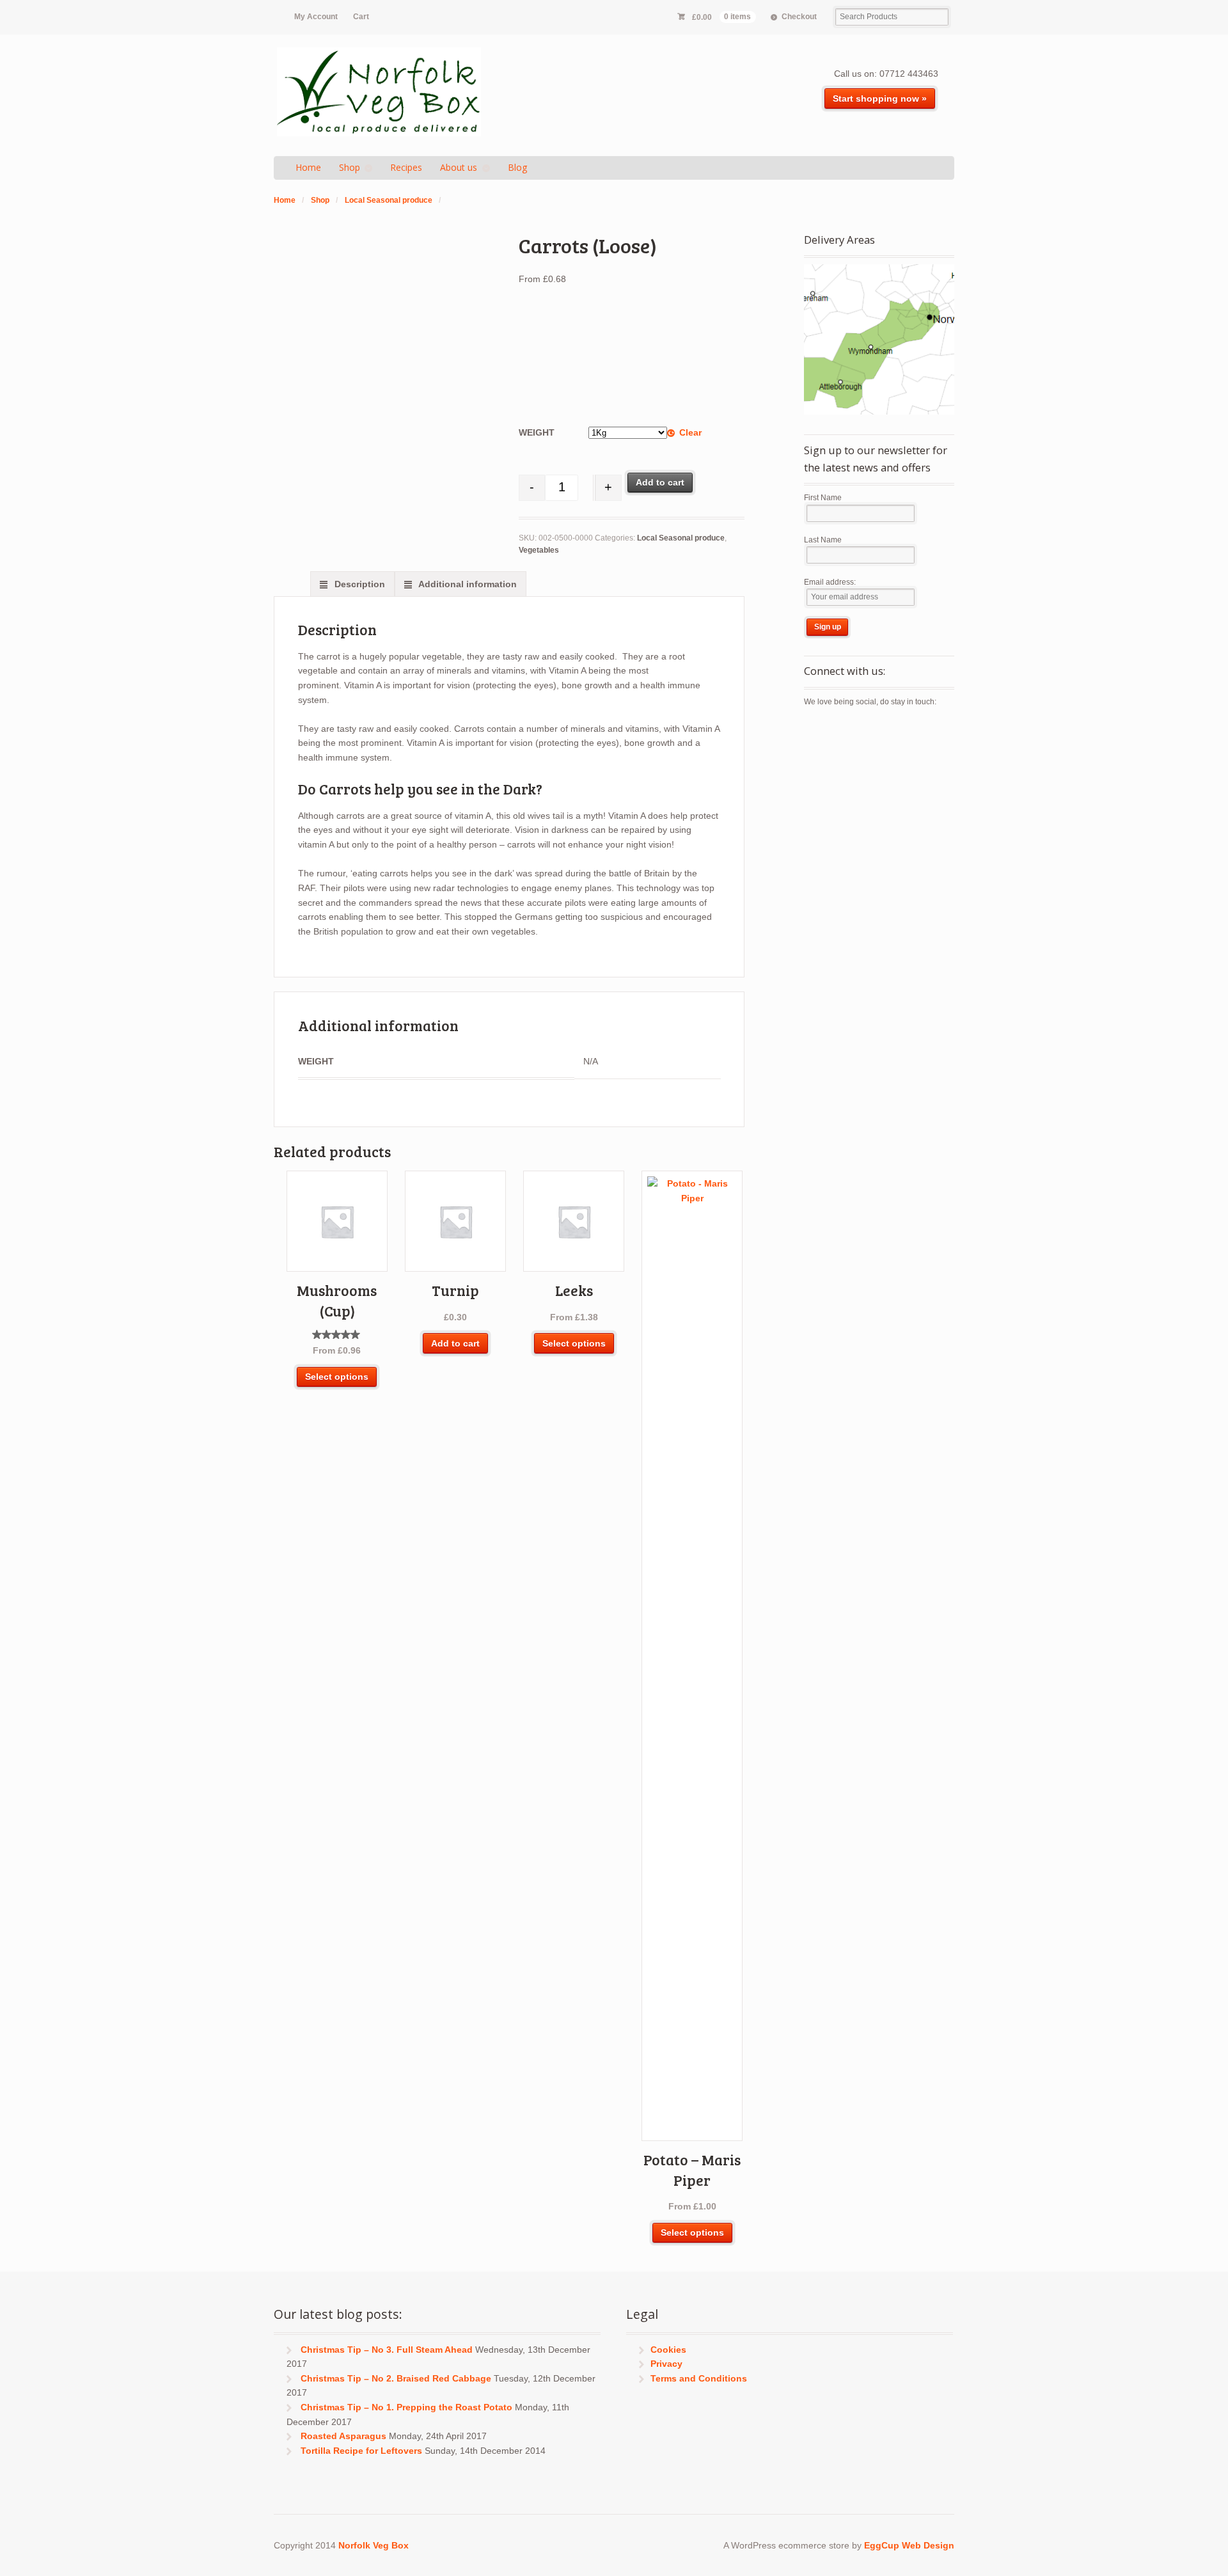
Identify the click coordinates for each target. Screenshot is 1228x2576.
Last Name (823, 540)
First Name (823, 498)
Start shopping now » (880, 99)
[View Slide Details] (879, 339)
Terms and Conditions (699, 2378)
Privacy (666, 2364)
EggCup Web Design (909, 2545)
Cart (361, 17)
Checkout (799, 17)
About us (459, 167)
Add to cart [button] (455, 1343)
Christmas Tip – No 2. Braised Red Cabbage (396, 2378)
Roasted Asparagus (343, 2436)
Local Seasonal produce (389, 200)
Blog (517, 167)
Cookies (668, 2350)
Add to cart (660, 482)
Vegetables (539, 550)
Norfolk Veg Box (374, 2545)
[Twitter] (814, 730)
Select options (337, 1377)
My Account (316, 17)
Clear (690, 432)
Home (308, 167)
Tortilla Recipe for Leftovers (361, 2451)
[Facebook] (837, 730)
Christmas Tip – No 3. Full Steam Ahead (387, 2350)
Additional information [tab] (467, 584)
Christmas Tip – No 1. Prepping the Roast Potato (406, 2407)
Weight (537, 432)
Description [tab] (358, 584)
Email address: (830, 582)
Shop (350, 167)
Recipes (406, 167)
